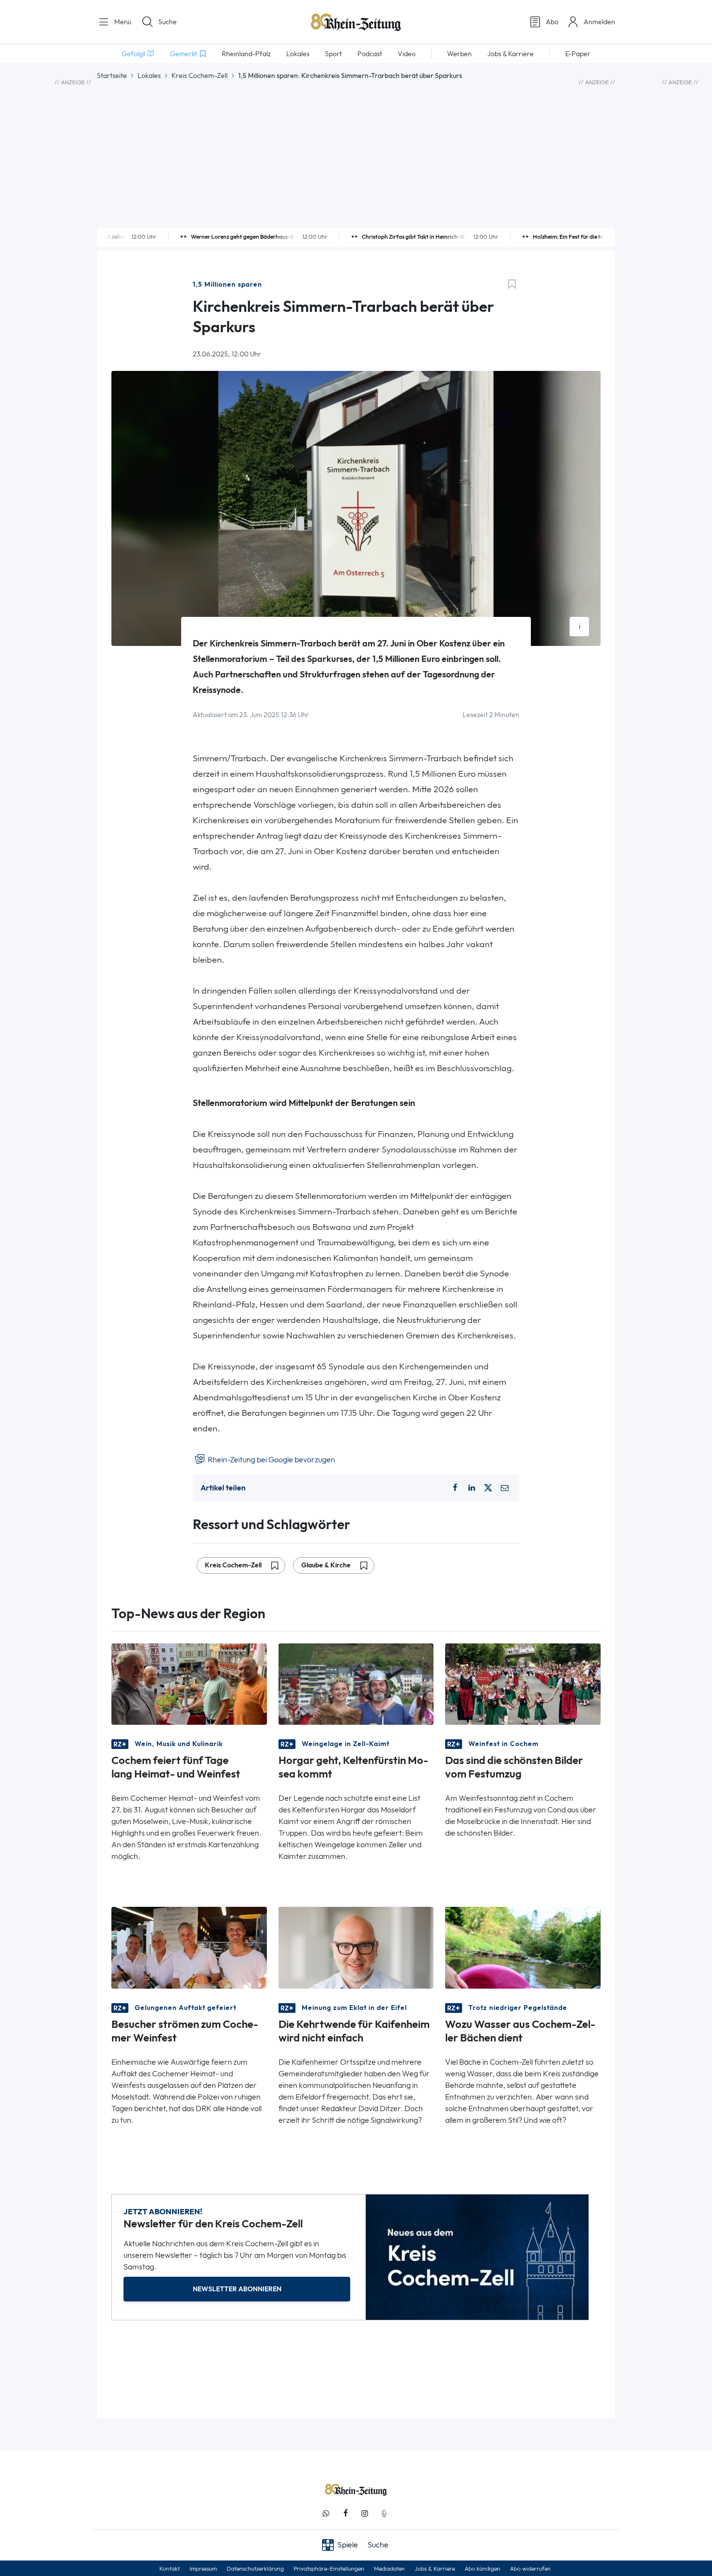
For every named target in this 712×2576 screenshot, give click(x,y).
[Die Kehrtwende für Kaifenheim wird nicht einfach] (356, 1947)
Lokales (149, 76)
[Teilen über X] (488, 1488)
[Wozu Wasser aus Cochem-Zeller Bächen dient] (523, 1947)
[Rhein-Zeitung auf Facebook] (345, 2513)
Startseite (112, 76)
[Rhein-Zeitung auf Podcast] (384, 2513)
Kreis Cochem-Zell (200, 76)
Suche (168, 22)
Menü (122, 22)
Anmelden (599, 22)
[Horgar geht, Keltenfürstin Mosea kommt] (356, 1683)
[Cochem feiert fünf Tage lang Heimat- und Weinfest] (189, 1683)
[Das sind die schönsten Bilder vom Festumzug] (523, 1683)
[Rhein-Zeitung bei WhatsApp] (326, 2513)
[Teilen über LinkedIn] (472, 1488)
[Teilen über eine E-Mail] (505, 1488)
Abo (552, 22)
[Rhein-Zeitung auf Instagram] (365, 2513)
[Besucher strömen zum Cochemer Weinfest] (189, 1947)
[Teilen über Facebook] (455, 1488)
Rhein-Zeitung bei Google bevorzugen (271, 1460)
